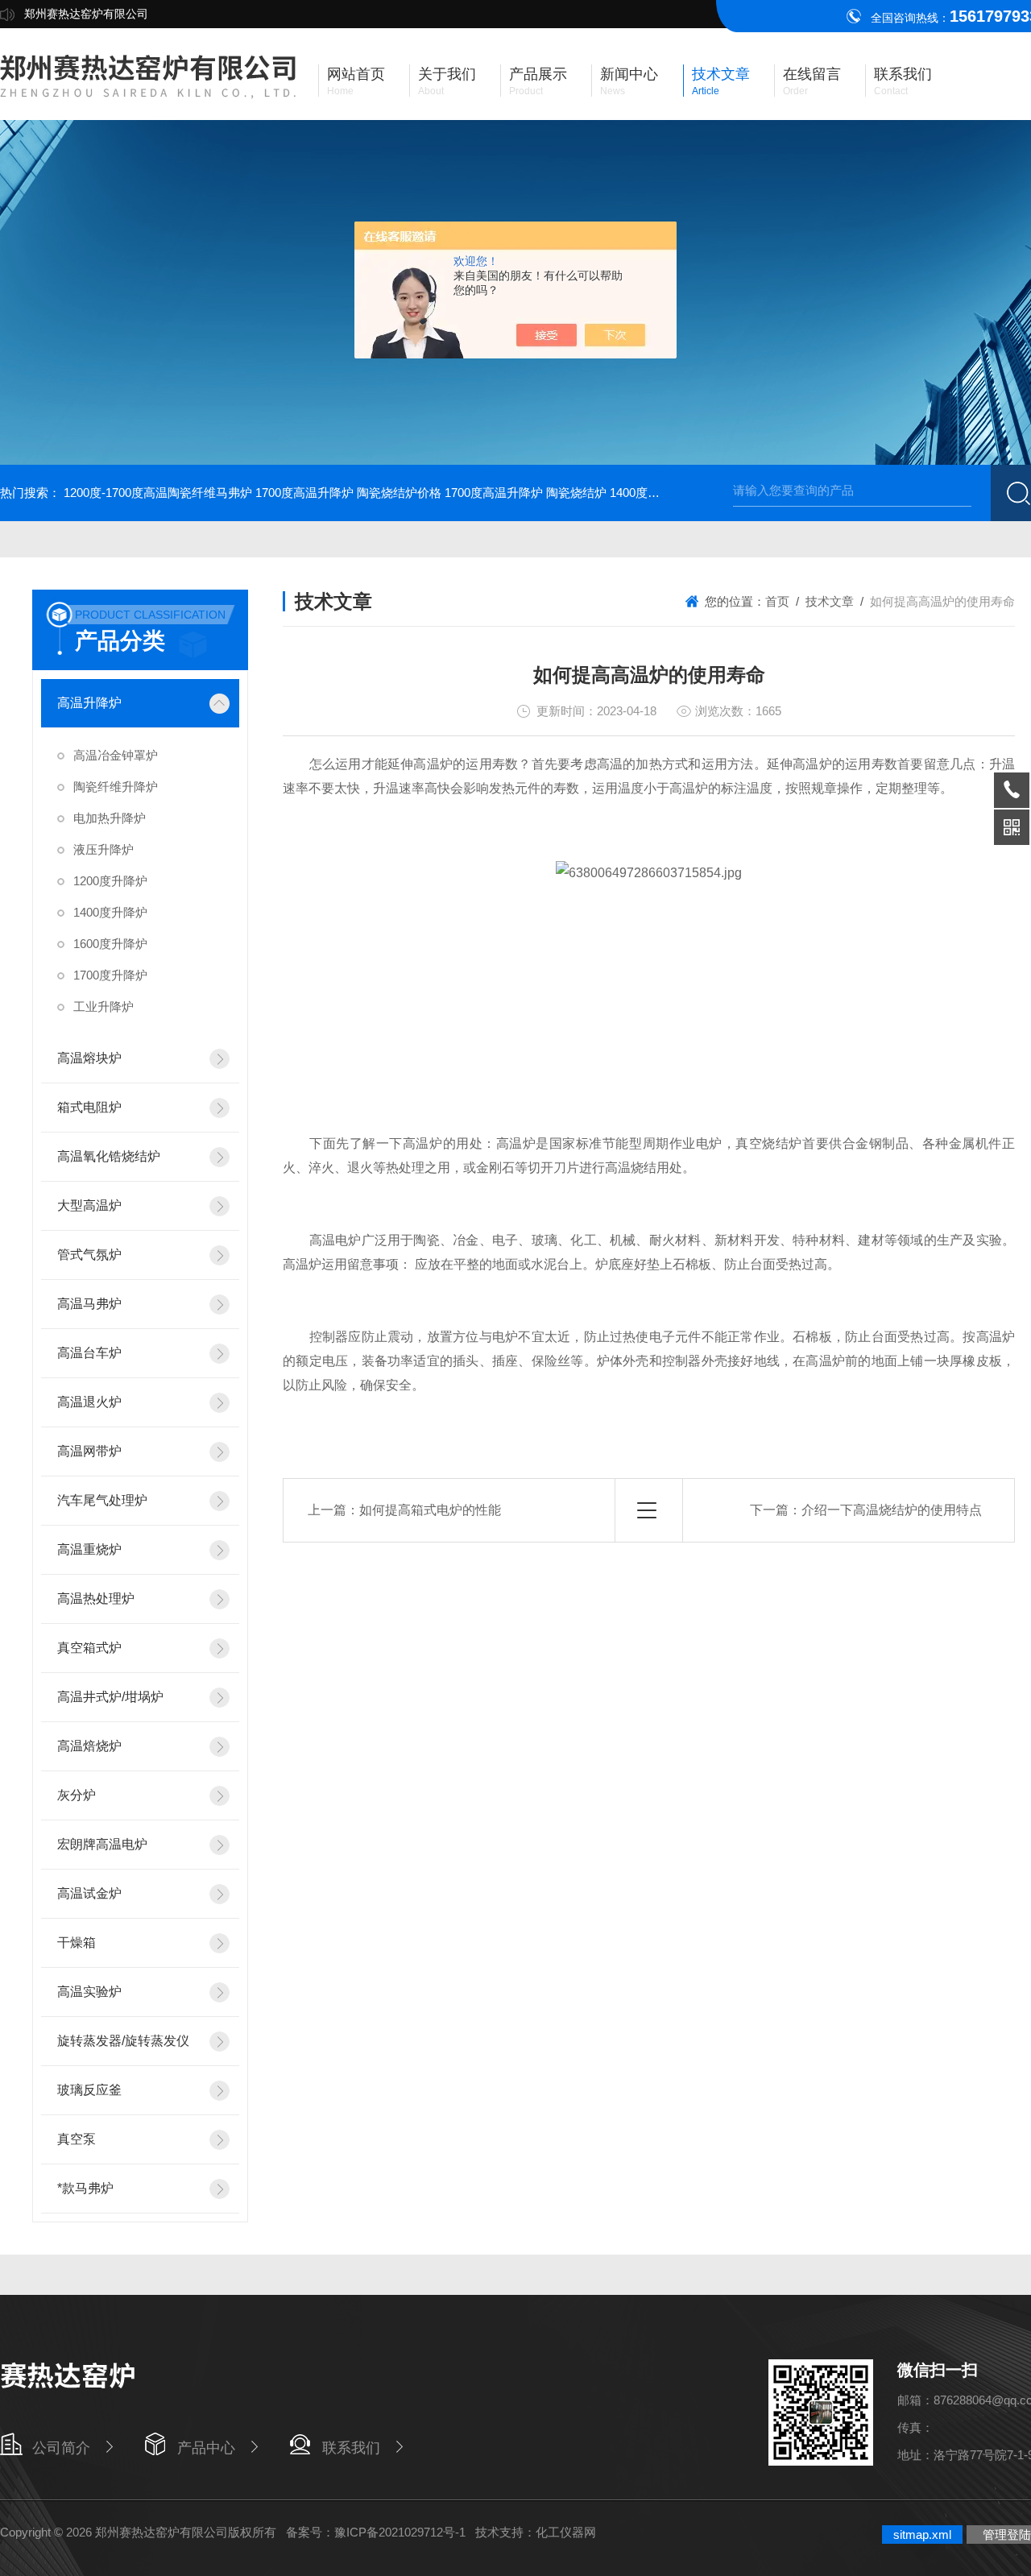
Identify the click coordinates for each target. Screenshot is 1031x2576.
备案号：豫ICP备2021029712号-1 (376, 2532)
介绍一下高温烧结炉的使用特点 (892, 1510)
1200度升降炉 (110, 881)
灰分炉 (77, 1795)
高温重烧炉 (89, 1549)
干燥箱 (77, 1942)
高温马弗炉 (89, 1304)
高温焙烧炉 (89, 1746)
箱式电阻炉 (89, 1107)
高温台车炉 (89, 1353)
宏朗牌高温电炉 (102, 1844)
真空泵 (77, 2139)
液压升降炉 (104, 849)
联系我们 (351, 2448)
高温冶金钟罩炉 (116, 755)
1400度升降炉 (110, 912)
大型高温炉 (89, 1205)
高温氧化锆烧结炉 (109, 1156)
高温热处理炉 (96, 1599)
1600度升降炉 (110, 944)
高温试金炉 (89, 1893)
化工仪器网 (566, 2532)
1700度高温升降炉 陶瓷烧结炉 (526, 493)
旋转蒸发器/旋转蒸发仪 (123, 2041)
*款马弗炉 (85, 2188)
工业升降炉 (104, 1006)
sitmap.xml (922, 2535)
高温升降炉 (89, 703)
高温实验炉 (89, 1992)
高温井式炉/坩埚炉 (110, 1697)
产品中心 (206, 2448)
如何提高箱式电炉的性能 (430, 1510)
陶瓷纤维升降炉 (116, 787)
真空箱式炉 (89, 1648)
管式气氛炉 (89, 1255)
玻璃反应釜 (89, 2090)
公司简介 (61, 2448)
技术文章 (830, 601)
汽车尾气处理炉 (102, 1500)
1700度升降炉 (110, 975)
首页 (777, 601)
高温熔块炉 (89, 1058)
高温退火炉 (89, 1402)
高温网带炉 (89, 1451)
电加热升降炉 (110, 818)
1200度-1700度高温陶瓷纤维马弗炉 (158, 493)
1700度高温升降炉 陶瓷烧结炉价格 (348, 493)
